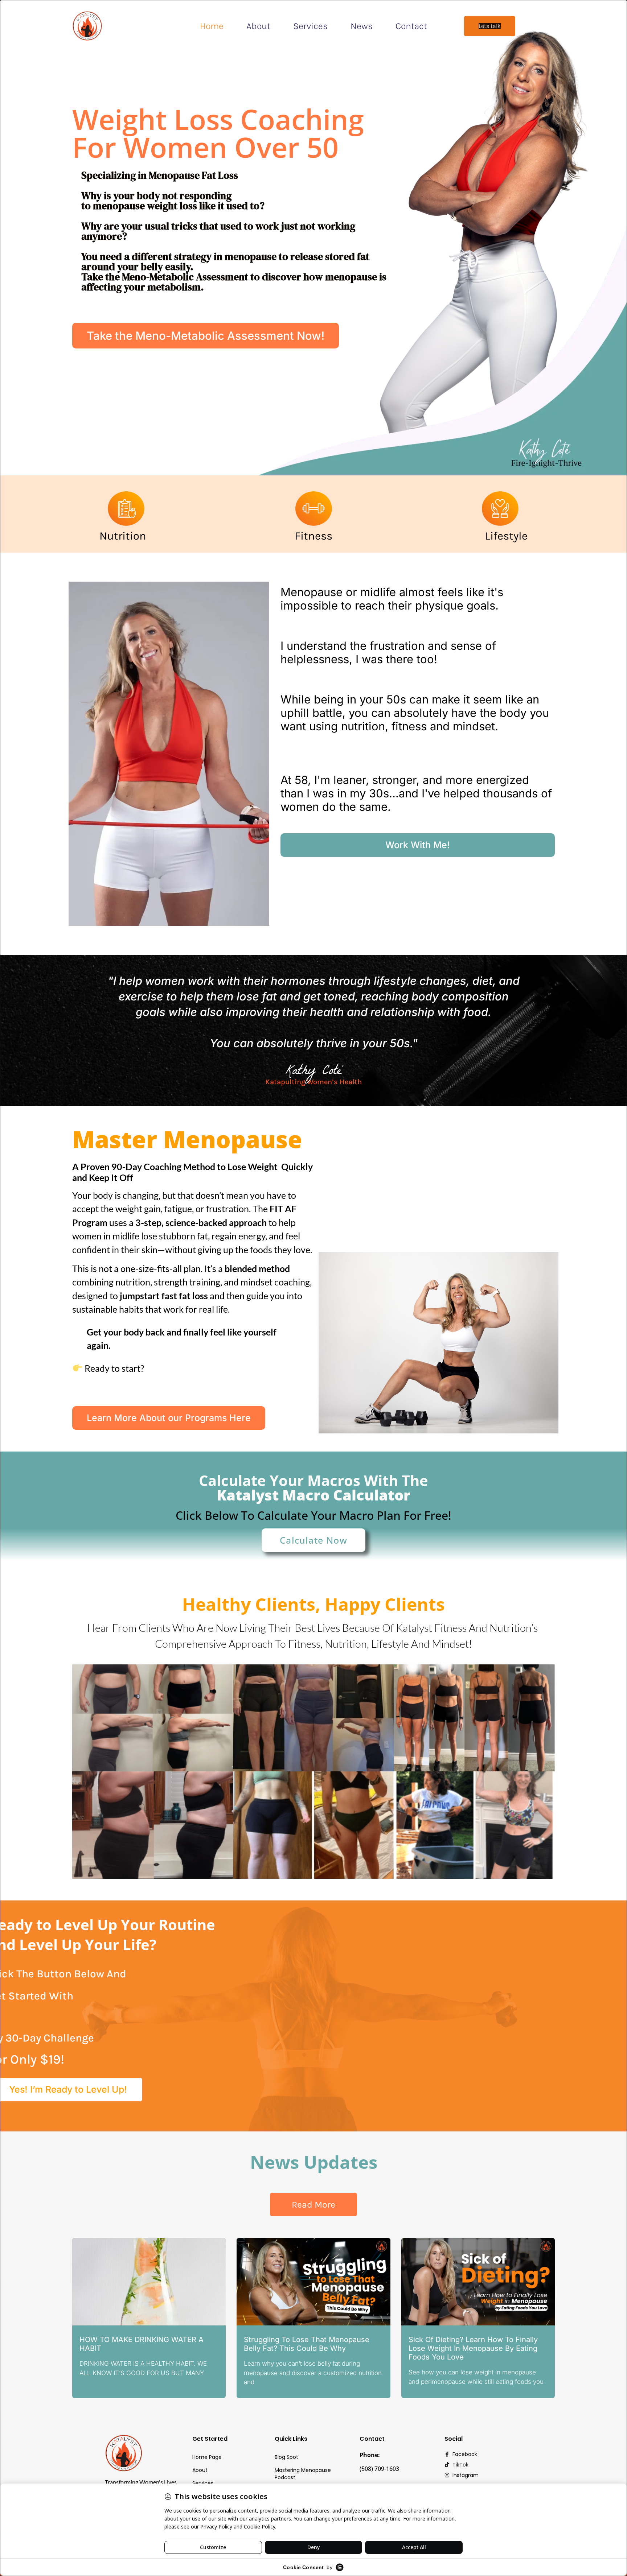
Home (212, 26)
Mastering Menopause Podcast (303, 2474)
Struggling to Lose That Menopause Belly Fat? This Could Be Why (307, 2344)
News (362, 26)
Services (310, 26)
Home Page (207, 2457)
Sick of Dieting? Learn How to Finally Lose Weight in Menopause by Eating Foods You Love (473, 2348)
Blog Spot (286, 2457)
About (258, 26)
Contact (411, 26)
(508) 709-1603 (379, 2469)
